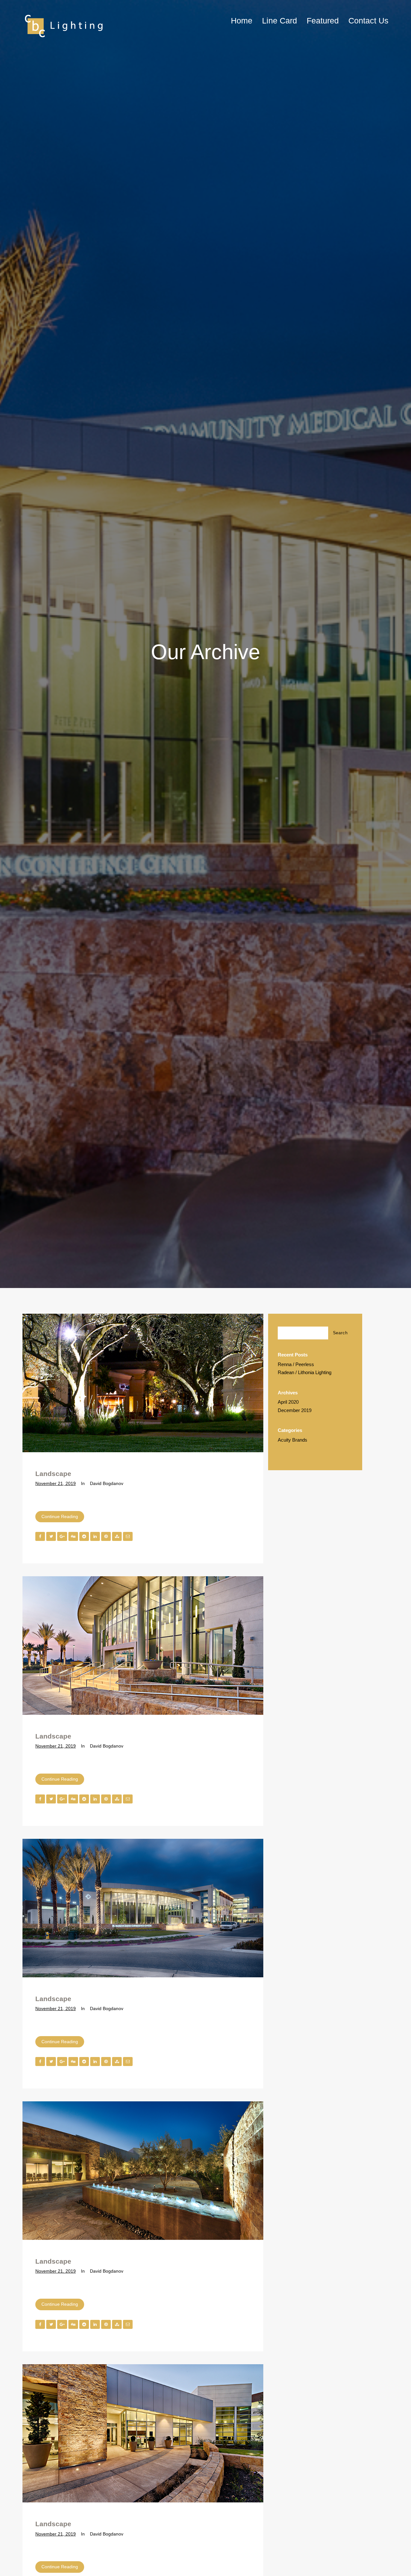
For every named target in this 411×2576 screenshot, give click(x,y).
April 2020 (288, 1402)
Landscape (53, 1474)
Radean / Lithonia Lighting (305, 1372)
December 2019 (295, 1410)
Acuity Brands (293, 1440)
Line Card (280, 21)
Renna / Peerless (296, 1364)
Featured (323, 21)
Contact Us (368, 21)
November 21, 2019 (56, 1483)
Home (242, 21)
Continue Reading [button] (60, 1516)
